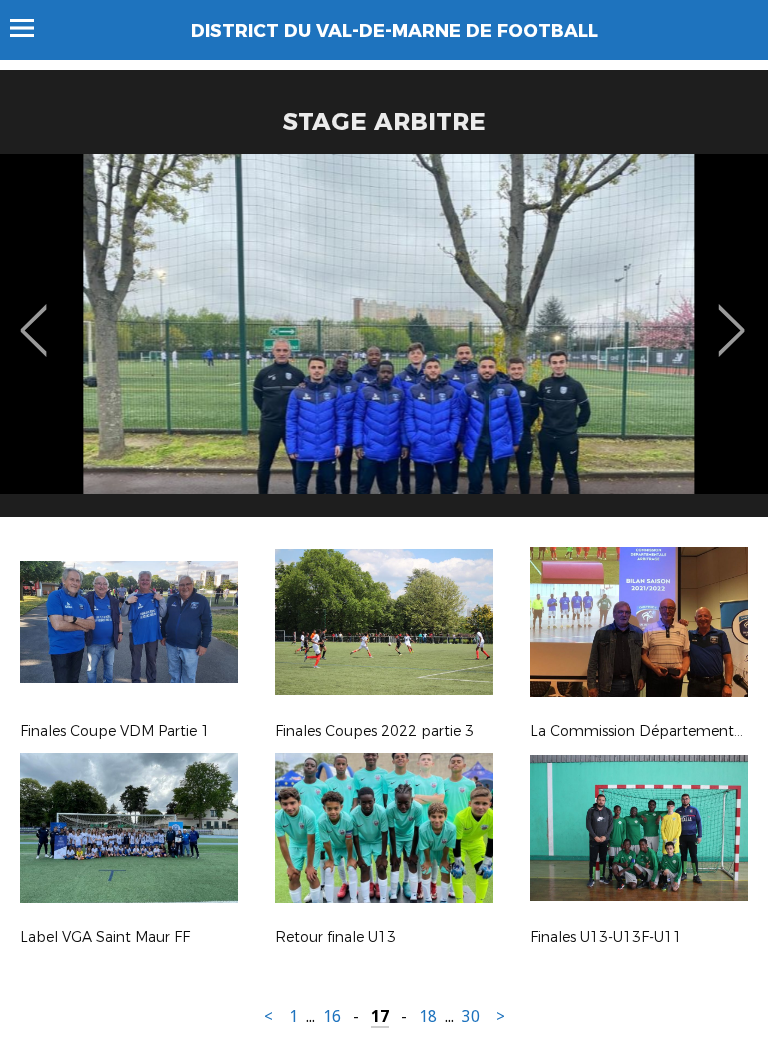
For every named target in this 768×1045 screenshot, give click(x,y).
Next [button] (731, 316)
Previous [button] (33, 316)
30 (471, 1016)
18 (428, 1016)
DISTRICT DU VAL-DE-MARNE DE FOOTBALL (394, 31)
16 (332, 1016)
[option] (384, 343)
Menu (31, 28)
